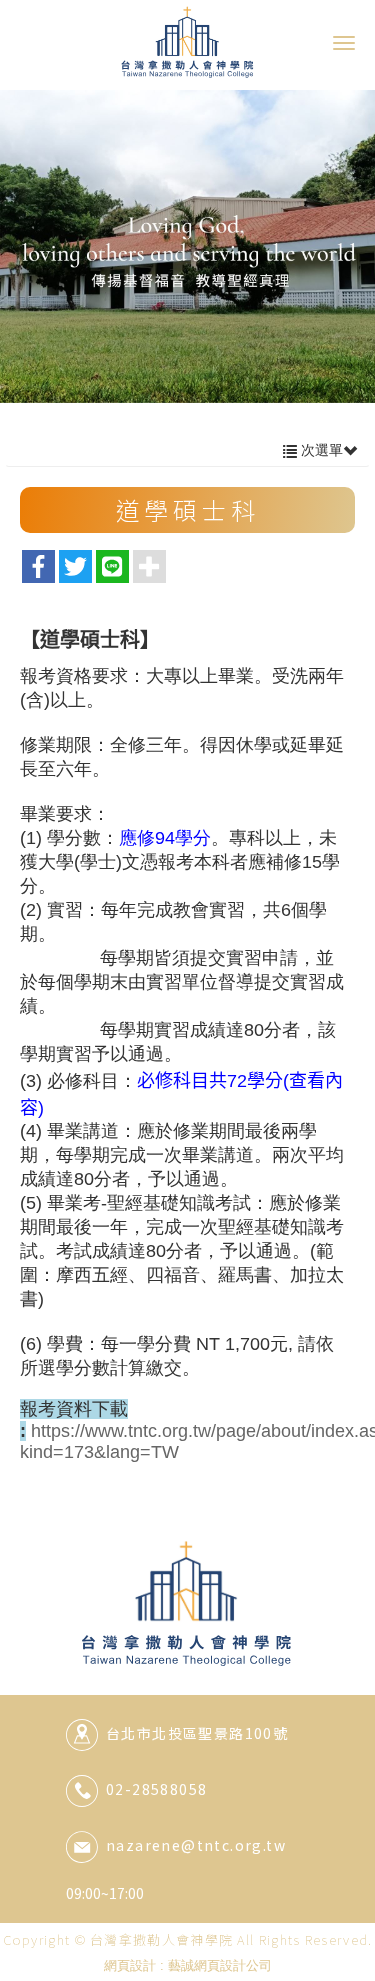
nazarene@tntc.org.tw (196, 1845)
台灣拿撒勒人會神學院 (187, 41)
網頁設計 (130, 1965)
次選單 (320, 450)
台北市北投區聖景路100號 (197, 1733)
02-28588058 (156, 1789)
